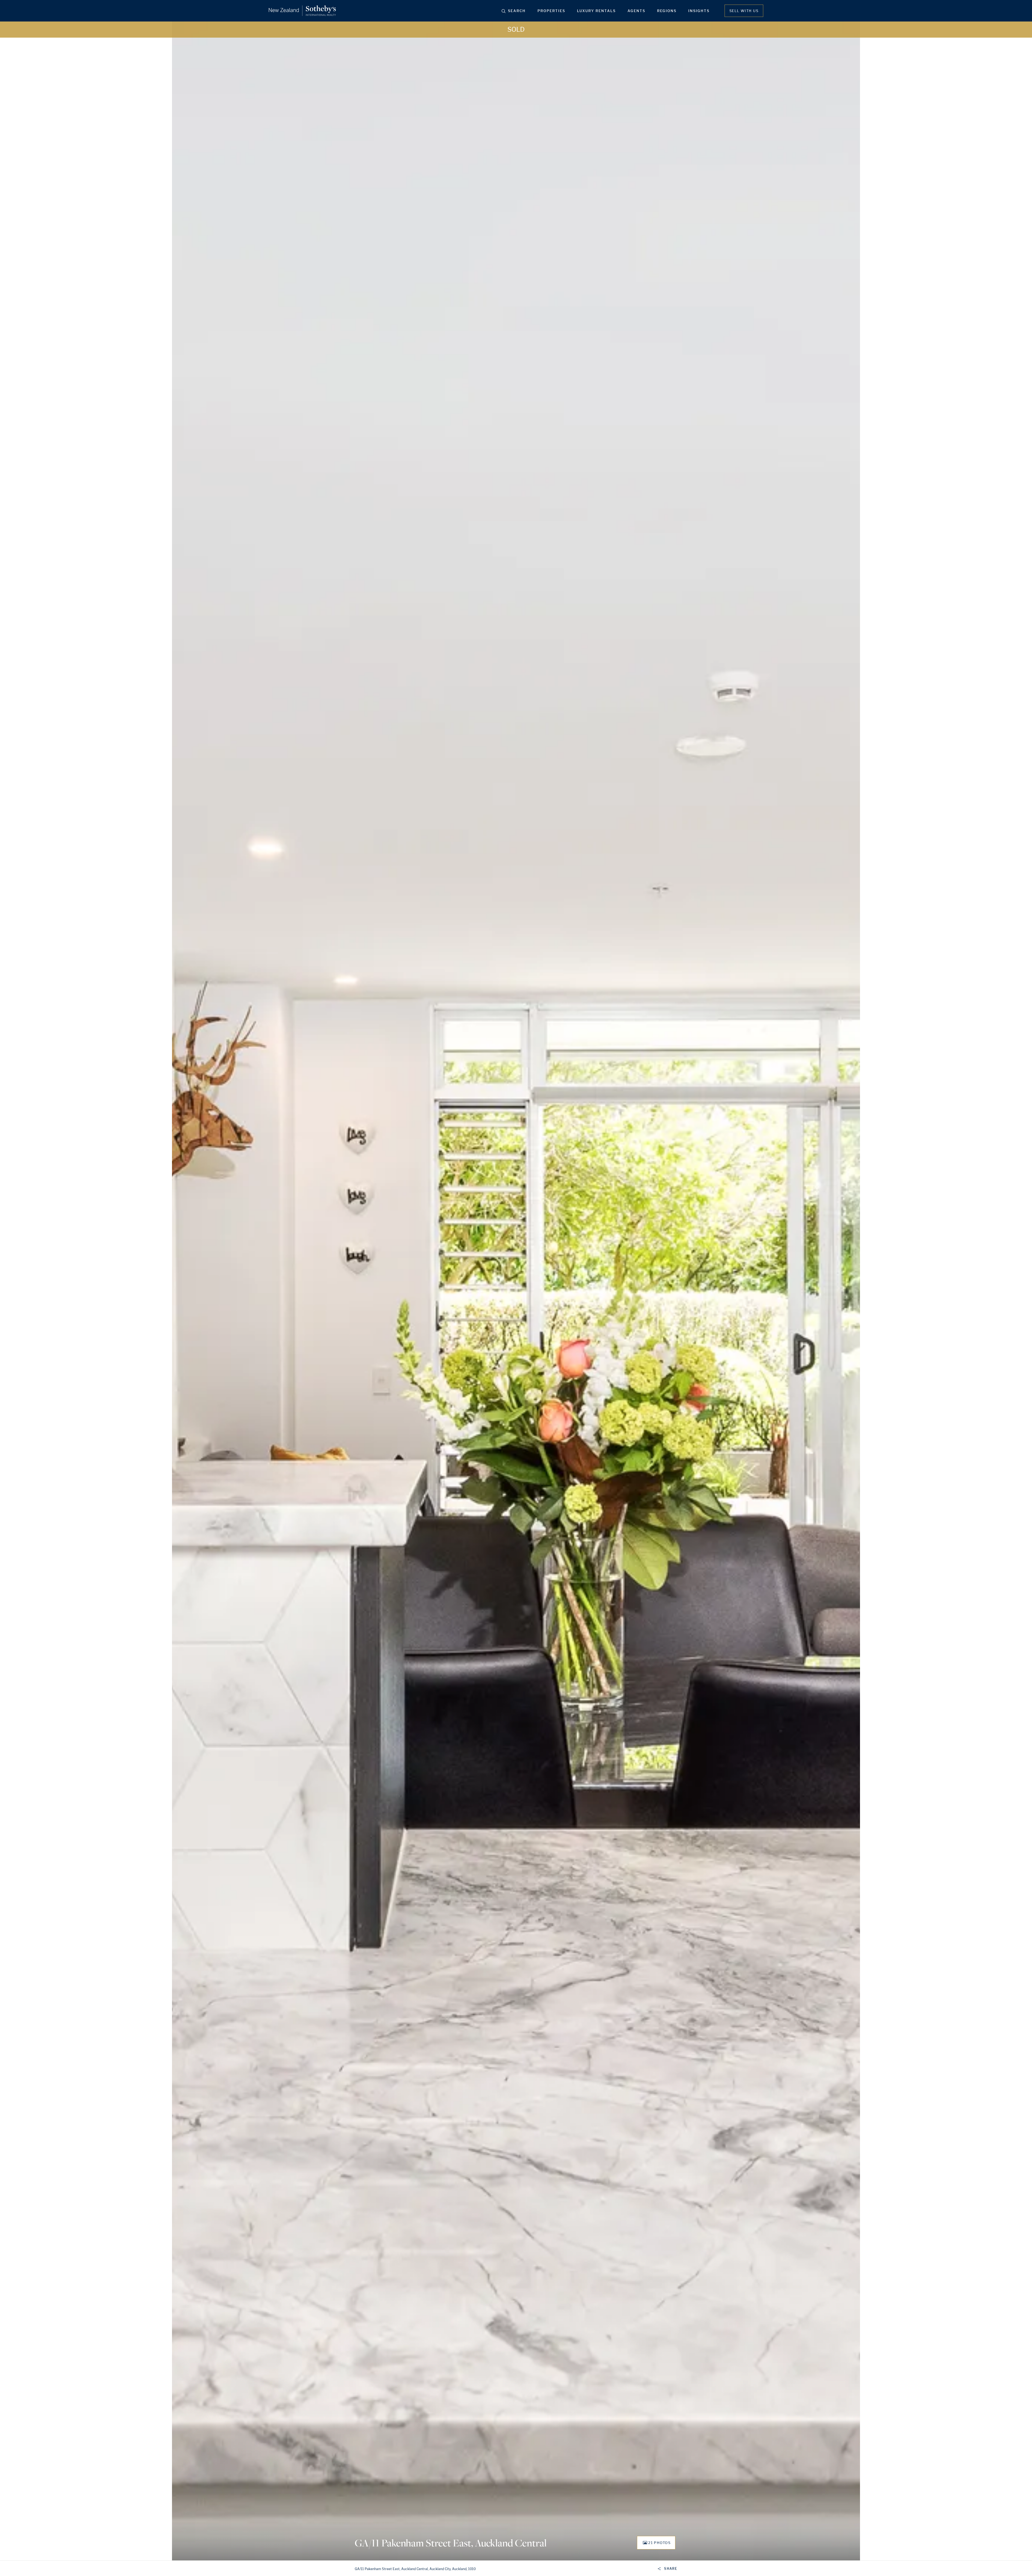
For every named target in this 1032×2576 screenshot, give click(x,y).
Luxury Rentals (596, 11)
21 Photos (659, 2543)
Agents (636, 11)
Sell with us (744, 11)
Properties (551, 11)
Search (517, 11)
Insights (699, 11)
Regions (667, 11)
